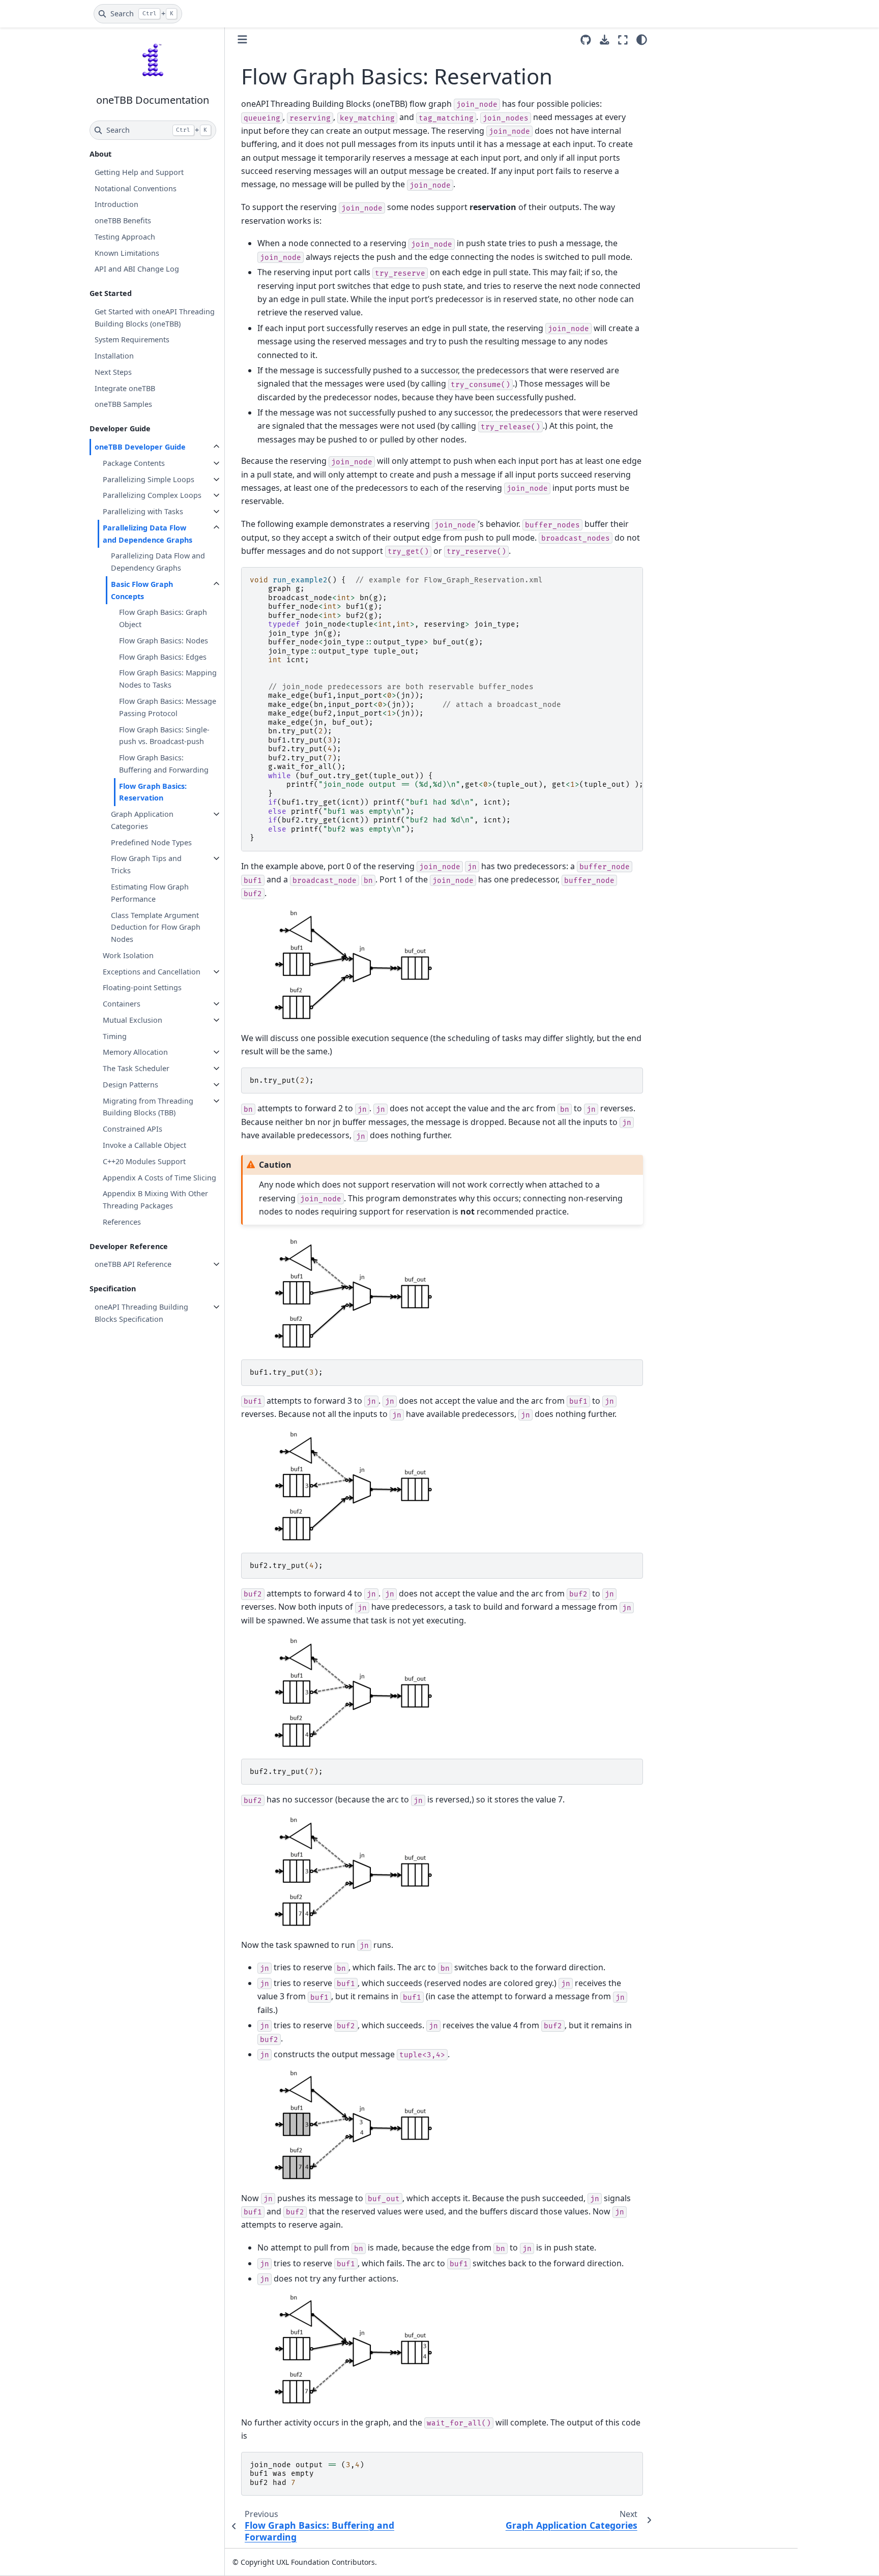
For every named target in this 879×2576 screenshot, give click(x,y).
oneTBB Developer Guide (140, 447)
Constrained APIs (133, 1129)
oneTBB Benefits (123, 220)
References (122, 1222)
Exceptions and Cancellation (152, 972)
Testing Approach (125, 237)
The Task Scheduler (136, 1068)
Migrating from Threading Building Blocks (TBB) (148, 1107)
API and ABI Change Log (137, 269)
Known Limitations (127, 253)
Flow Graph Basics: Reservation (153, 792)
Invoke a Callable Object (144, 1145)
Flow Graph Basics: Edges (163, 657)
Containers (122, 1004)
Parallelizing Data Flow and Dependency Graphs (158, 562)
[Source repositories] (586, 40)
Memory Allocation (135, 1052)
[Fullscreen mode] (623, 40)
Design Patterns (130, 1085)
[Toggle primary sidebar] (242, 39)
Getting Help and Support (139, 172)
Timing (115, 1036)
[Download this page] (605, 40)
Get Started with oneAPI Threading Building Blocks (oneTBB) (155, 318)
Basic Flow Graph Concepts (142, 590)
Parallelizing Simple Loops (149, 479)
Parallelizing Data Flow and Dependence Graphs (148, 534)
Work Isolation (128, 955)
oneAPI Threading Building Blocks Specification (141, 1313)
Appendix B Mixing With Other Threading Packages (155, 1200)
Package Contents (134, 463)
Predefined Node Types (151, 842)
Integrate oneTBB (125, 388)
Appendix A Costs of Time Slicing (159, 1178)
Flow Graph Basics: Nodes (164, 641)
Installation (114, 356)
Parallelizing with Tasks (143, 511)
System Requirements (132, 339)
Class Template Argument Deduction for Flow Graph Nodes (156, 927)
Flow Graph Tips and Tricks (146, 864)
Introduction (116, 204)
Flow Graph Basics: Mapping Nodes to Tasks (168, 679)
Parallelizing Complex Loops (152, 495)
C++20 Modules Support (144, 1161)
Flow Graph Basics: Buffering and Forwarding (164, 764)
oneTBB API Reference (133, 1264)
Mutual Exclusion (133, 1020)
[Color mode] (642, 40)
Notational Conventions (136, 188)
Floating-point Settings (142, 987)
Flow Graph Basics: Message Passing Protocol (168, 707)
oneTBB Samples (123, 404)
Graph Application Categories (142, 820)
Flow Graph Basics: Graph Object (163, 618)
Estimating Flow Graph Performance (150, 893)
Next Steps (113, 372)
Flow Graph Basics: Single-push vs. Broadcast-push (164, 736)
